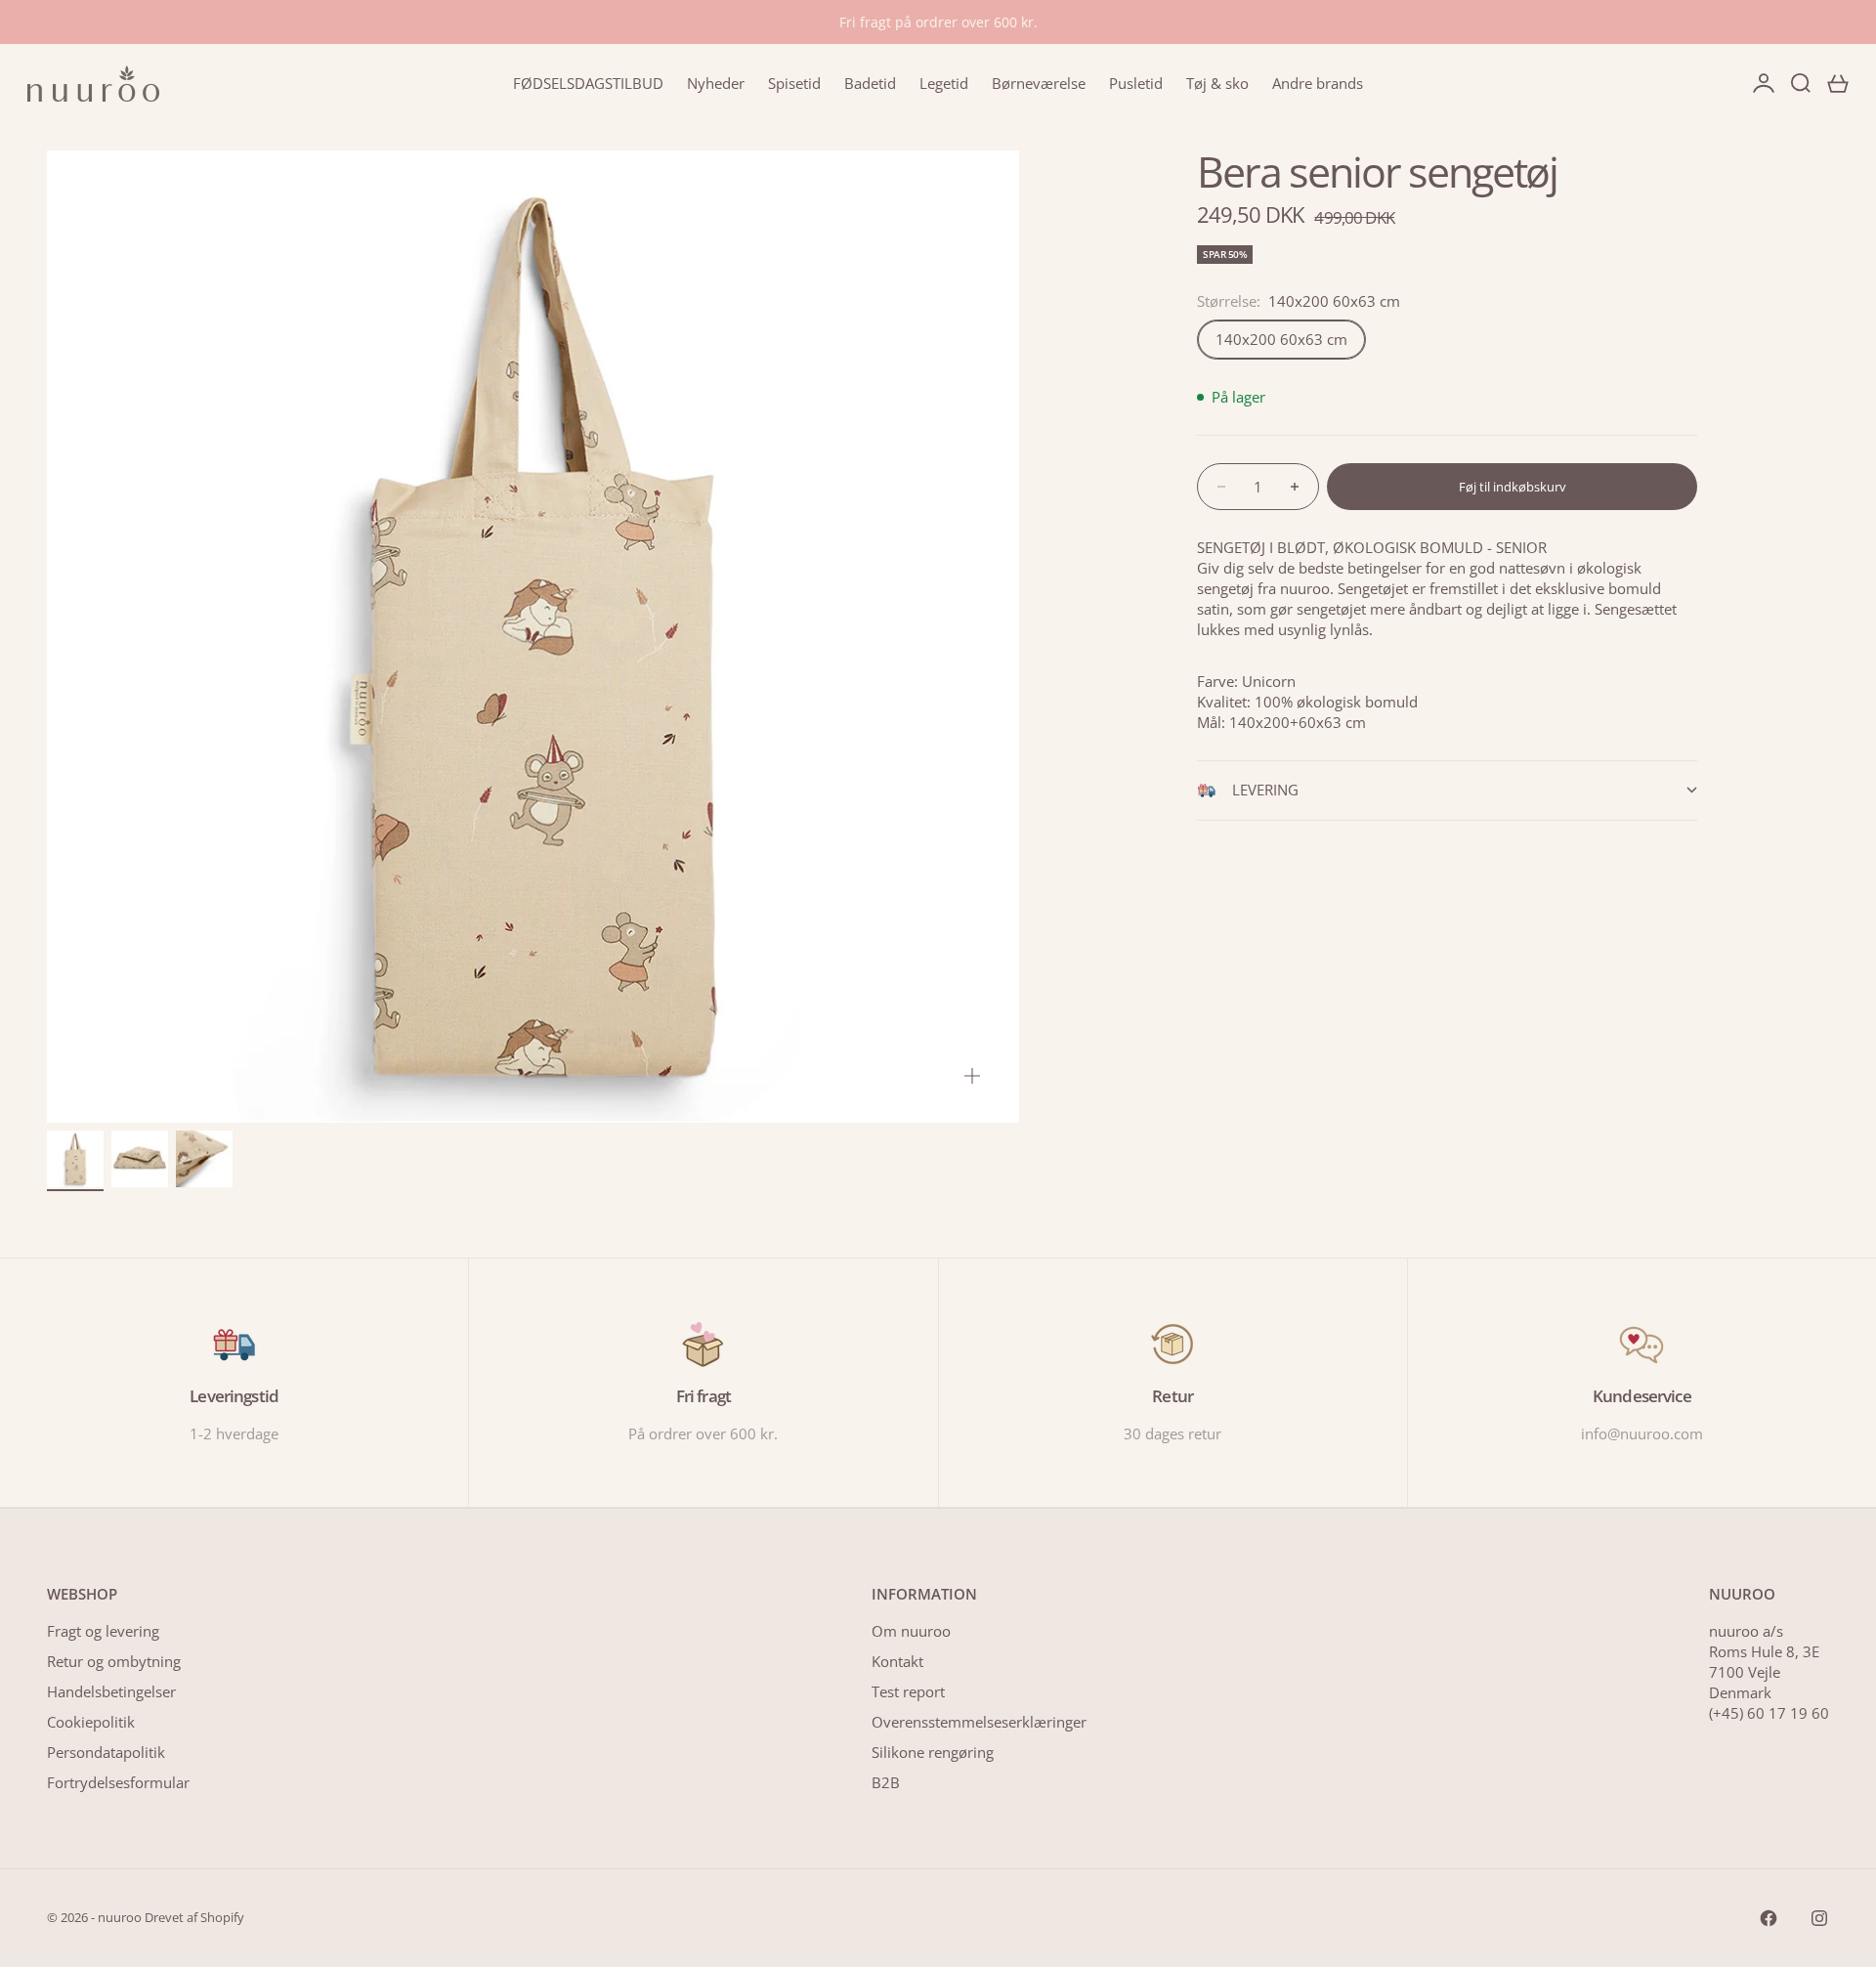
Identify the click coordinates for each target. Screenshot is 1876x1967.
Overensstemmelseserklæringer (979, 1722)
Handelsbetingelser (111, 1691)
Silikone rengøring (933, 1752)
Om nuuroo (911, 1631)
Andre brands (1318, 83)
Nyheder (716, 83)
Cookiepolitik (91, 1722)
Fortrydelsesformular (118, 1782)
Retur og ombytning (114, 1661)
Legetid (944, 83)
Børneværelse (1039, 83)
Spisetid (794, 83)
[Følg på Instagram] (1819, 1918)
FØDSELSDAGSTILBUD (588, 83)
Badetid (870, 83)
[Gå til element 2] (140, 1159)
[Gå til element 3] (204, 1159)
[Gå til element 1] (75, 1159)
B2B (886, 1782)
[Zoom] (972, 1076)
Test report (908, 1691)
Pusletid (1136, 83)
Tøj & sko (1217, 83)
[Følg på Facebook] (1769, 1918)
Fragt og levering (103, 1631)
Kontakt (897, 1661)
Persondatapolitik (106, 1752)
